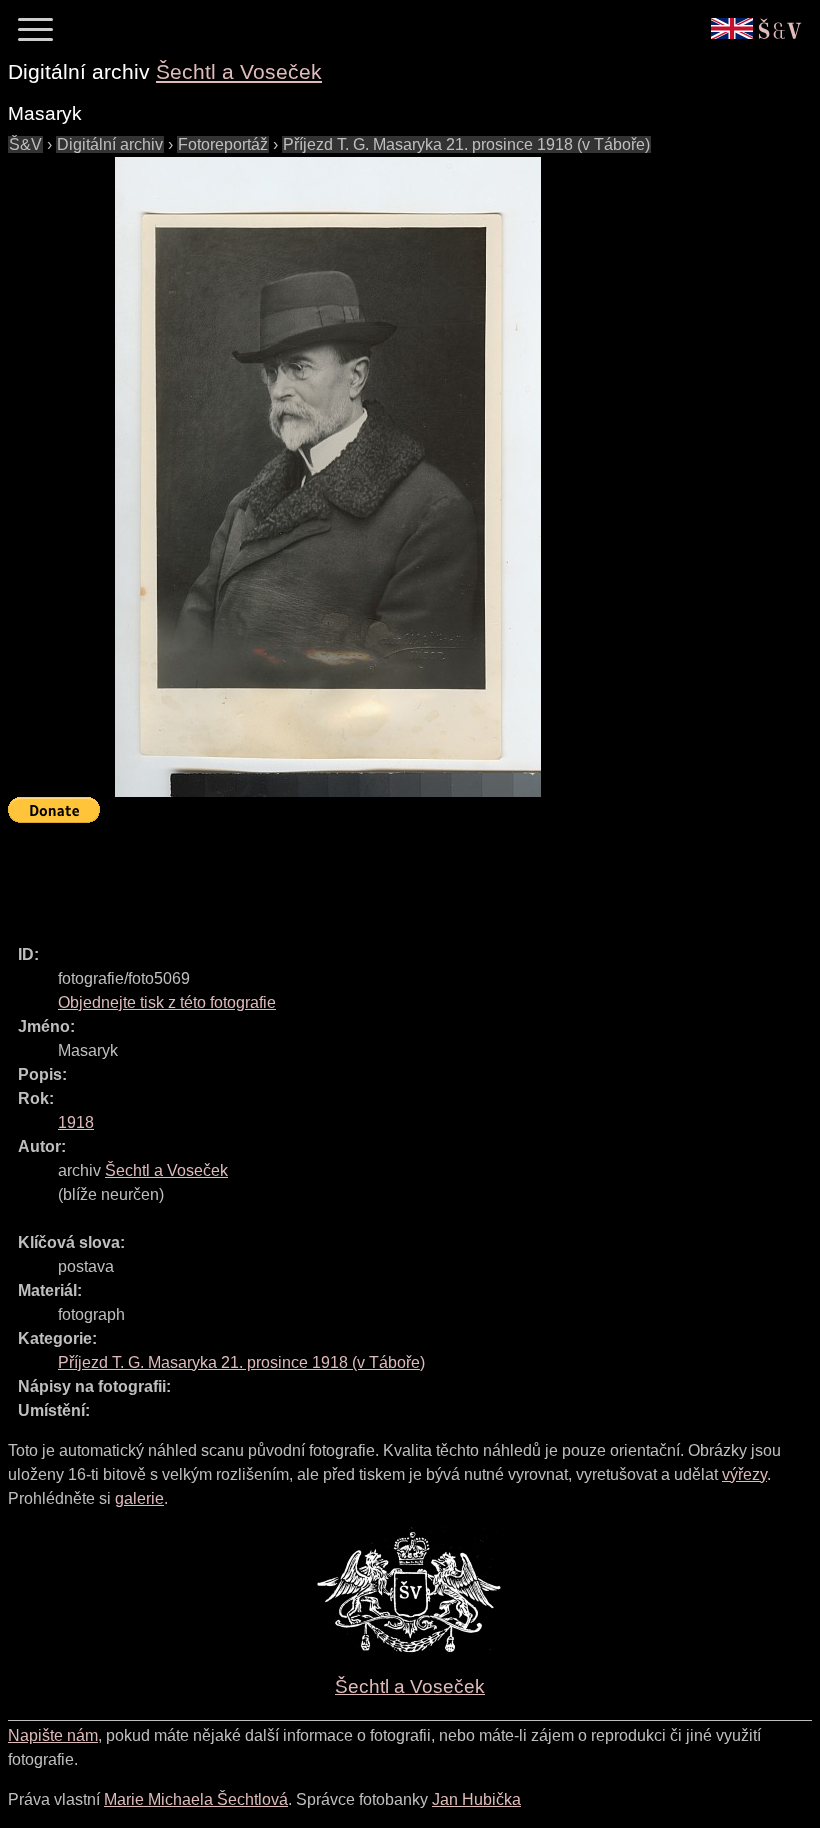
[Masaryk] (328, 477)
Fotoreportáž (223, 144)
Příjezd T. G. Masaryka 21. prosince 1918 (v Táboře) (466, 144)
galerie (139, 1498)
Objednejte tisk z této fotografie (167, 1002)
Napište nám (53, 1735)
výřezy (744, 1474)
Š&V (25, 144)
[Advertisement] (372, 875)
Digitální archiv (110, 144)
